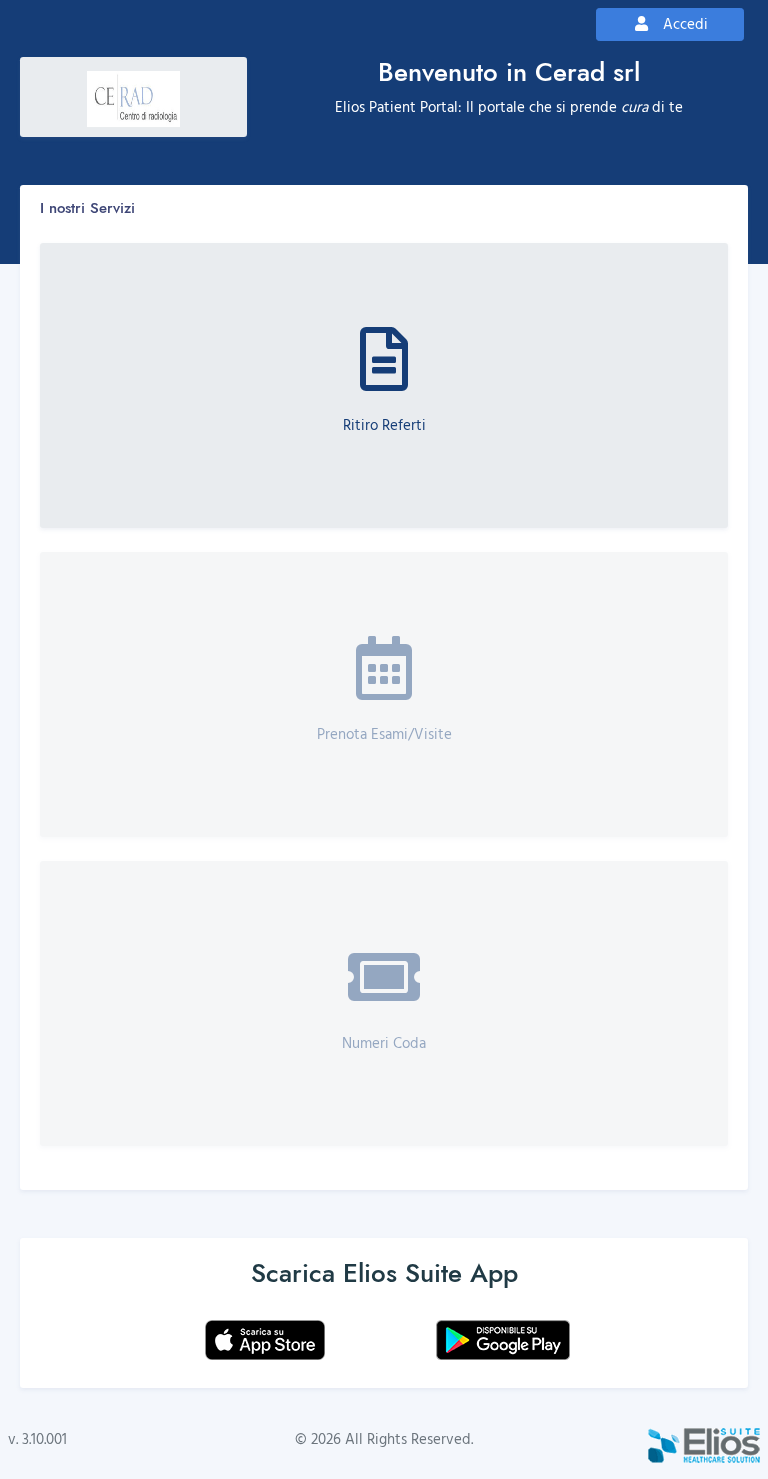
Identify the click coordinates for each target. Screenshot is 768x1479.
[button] (384, 385)
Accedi (695, 23)
